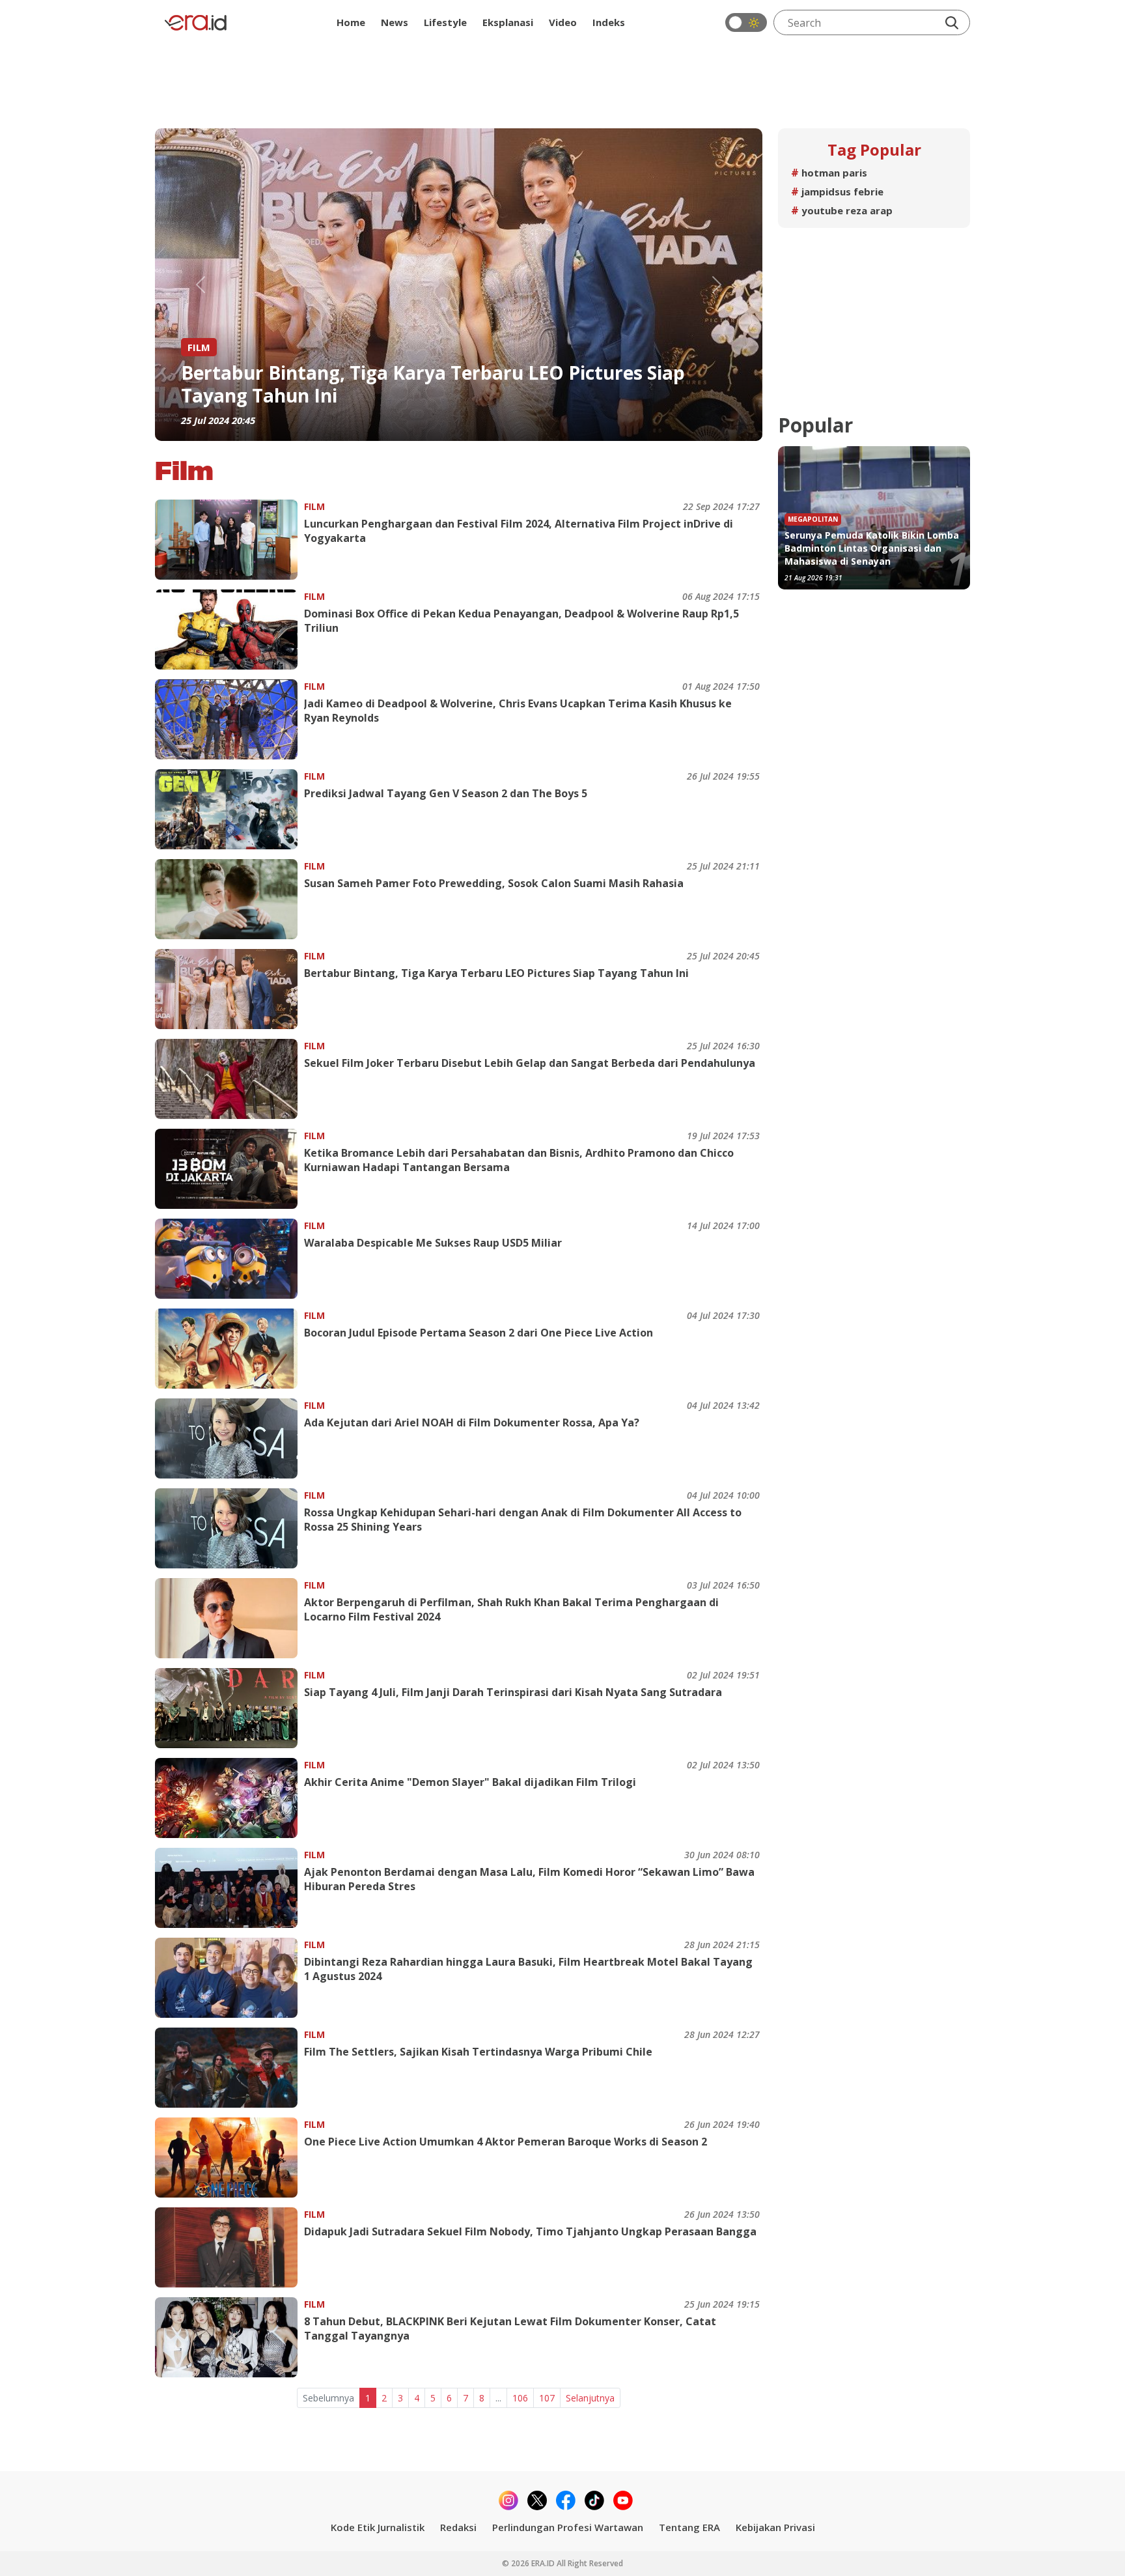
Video (563, 22)
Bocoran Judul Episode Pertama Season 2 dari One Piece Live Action (479, 1333)
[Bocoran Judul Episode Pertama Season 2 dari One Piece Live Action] (229, 1349)
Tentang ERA (689, 2527)
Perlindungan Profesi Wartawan (568, 2527)
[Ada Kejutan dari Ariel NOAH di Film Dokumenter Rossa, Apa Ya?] (229, 1438)
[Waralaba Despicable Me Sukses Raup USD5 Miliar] (229, 1259)
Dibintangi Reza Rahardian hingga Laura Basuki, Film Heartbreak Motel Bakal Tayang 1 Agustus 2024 (528, 1969)
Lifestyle (445, 22)
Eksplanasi (508, 22)
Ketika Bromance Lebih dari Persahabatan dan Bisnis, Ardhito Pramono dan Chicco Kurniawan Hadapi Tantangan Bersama (519, 1160)
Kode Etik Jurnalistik (378, 2527)
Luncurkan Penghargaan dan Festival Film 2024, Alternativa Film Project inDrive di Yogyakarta (519, 531)
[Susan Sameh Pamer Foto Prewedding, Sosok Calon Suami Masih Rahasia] (229, 899)
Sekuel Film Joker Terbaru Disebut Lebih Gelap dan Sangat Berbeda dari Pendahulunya (530, 1063)
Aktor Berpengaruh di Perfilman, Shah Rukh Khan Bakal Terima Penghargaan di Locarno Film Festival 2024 (511, 1609)
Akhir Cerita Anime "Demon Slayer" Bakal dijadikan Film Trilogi (470, 1782)
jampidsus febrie (837, 191)
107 (547, 2398)
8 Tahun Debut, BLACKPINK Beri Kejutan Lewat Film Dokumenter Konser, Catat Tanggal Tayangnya (510, 2328)
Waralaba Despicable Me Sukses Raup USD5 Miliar (433, 1243)
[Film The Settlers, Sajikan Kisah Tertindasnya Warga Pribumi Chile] (229, 2068)
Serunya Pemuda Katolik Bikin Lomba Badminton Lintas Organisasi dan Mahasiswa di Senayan (872, 548)
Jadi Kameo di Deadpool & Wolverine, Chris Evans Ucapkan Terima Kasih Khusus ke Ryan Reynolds (518, 711)
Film (314, 506)
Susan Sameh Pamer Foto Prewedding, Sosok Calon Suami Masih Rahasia (494, 883)
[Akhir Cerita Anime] (229, 1798)
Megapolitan (813, 519)
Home (351, 22)
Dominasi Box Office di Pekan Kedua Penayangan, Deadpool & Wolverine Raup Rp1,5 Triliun (521, 621)
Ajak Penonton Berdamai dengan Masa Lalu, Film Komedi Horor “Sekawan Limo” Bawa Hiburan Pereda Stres (529, 1879)
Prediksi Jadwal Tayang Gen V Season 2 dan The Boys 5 (446, 793)
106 (520, 2398)
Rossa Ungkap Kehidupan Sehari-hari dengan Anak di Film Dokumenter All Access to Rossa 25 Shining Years (523, 1520)
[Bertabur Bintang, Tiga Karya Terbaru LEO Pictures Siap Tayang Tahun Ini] (229, 989)
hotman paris (829, 173)
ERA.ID (544, 2563)
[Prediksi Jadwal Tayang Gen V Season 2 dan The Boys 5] (229, 809)
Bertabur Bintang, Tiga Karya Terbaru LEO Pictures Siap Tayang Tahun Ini (496, 973)
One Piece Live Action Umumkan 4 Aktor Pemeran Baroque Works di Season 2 (506, 2142)
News (395, 22)
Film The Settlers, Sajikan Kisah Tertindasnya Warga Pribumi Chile (478, 2052)
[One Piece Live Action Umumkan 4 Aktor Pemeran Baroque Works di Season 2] (229, 2158)
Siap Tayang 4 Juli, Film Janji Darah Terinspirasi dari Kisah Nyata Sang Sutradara (513, 1692)
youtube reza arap (842, 210)
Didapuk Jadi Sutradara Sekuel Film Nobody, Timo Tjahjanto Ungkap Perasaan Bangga (530, 2231)
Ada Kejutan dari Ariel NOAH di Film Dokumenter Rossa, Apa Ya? (453, 384)
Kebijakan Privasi (775, 2527)
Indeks (609, 22)
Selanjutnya (590, 2398)
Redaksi (458, 2527)
